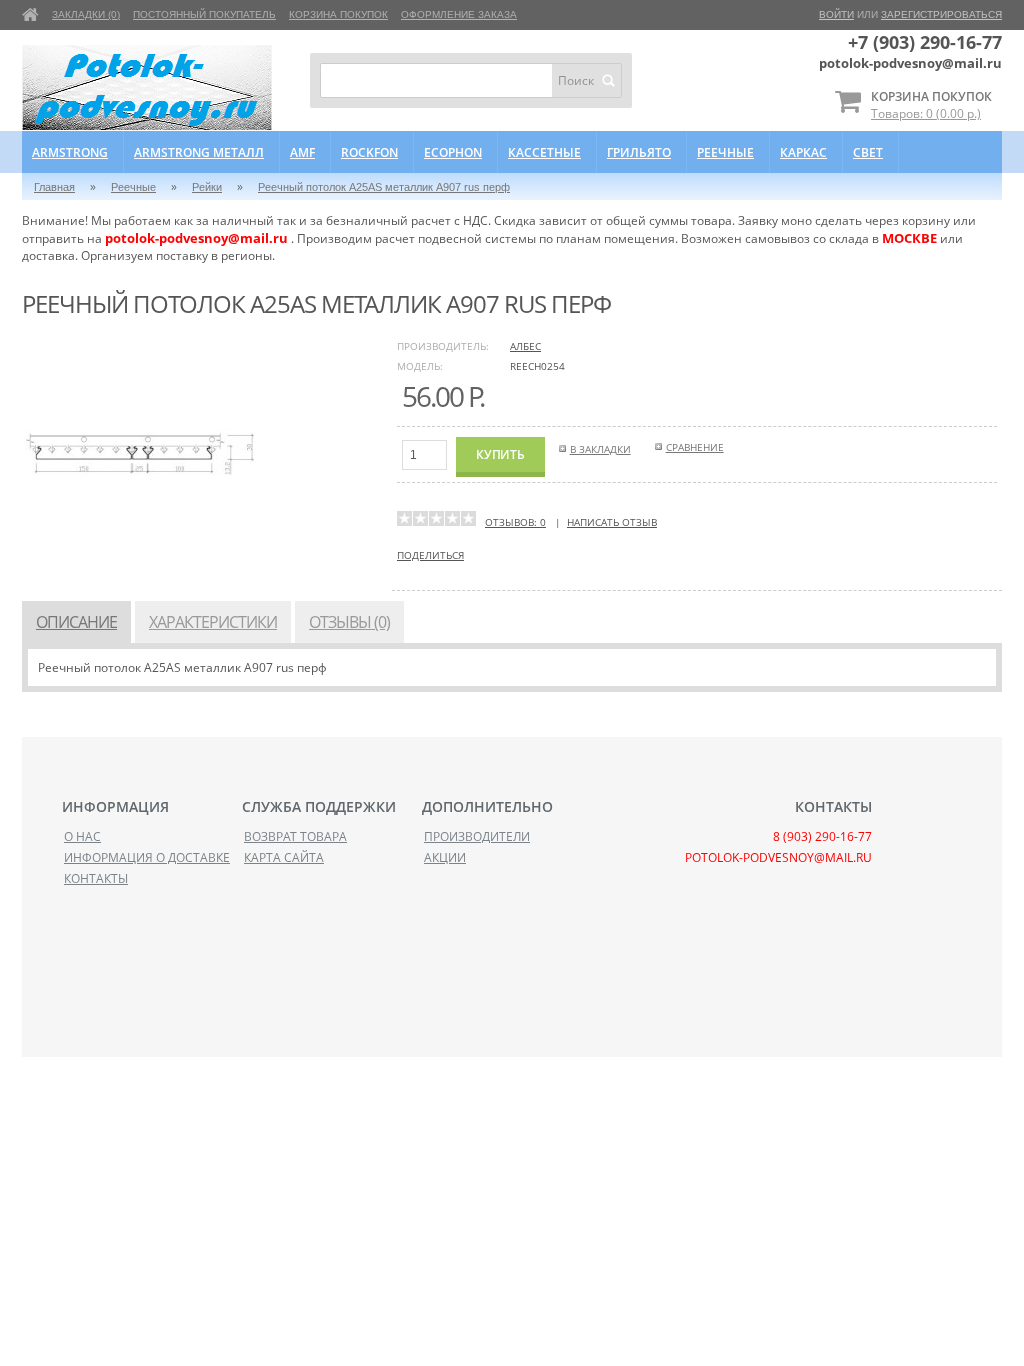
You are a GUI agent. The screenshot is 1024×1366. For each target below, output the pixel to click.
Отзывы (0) (349, 622)
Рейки (207, 187)
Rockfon (369, 152)
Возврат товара (295, 836)
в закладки (600, 449)
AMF (302, 152)
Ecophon (453, 152)
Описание (76, 622)
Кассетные (544, 152)
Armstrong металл (199, 152)
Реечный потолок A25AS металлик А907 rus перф (384, 187)
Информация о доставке (147, 857)
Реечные (725, 152)
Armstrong (70, 152)
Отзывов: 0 (515, 522)
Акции (445, 857)
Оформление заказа (459, 14)
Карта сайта (284, 857)
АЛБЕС (525, 346)
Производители (477, 836)
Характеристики (213, 622)
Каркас (803, 152)
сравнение (695, 447)
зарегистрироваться (941, 14)
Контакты (96, 878)
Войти (836, 14)
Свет (868, 152)
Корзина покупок (338, 14)
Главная (54, 187)
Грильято (639, 152)
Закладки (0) (86, 14)
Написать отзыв (612, 522)
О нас (82, 836)
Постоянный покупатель (204, 14)
